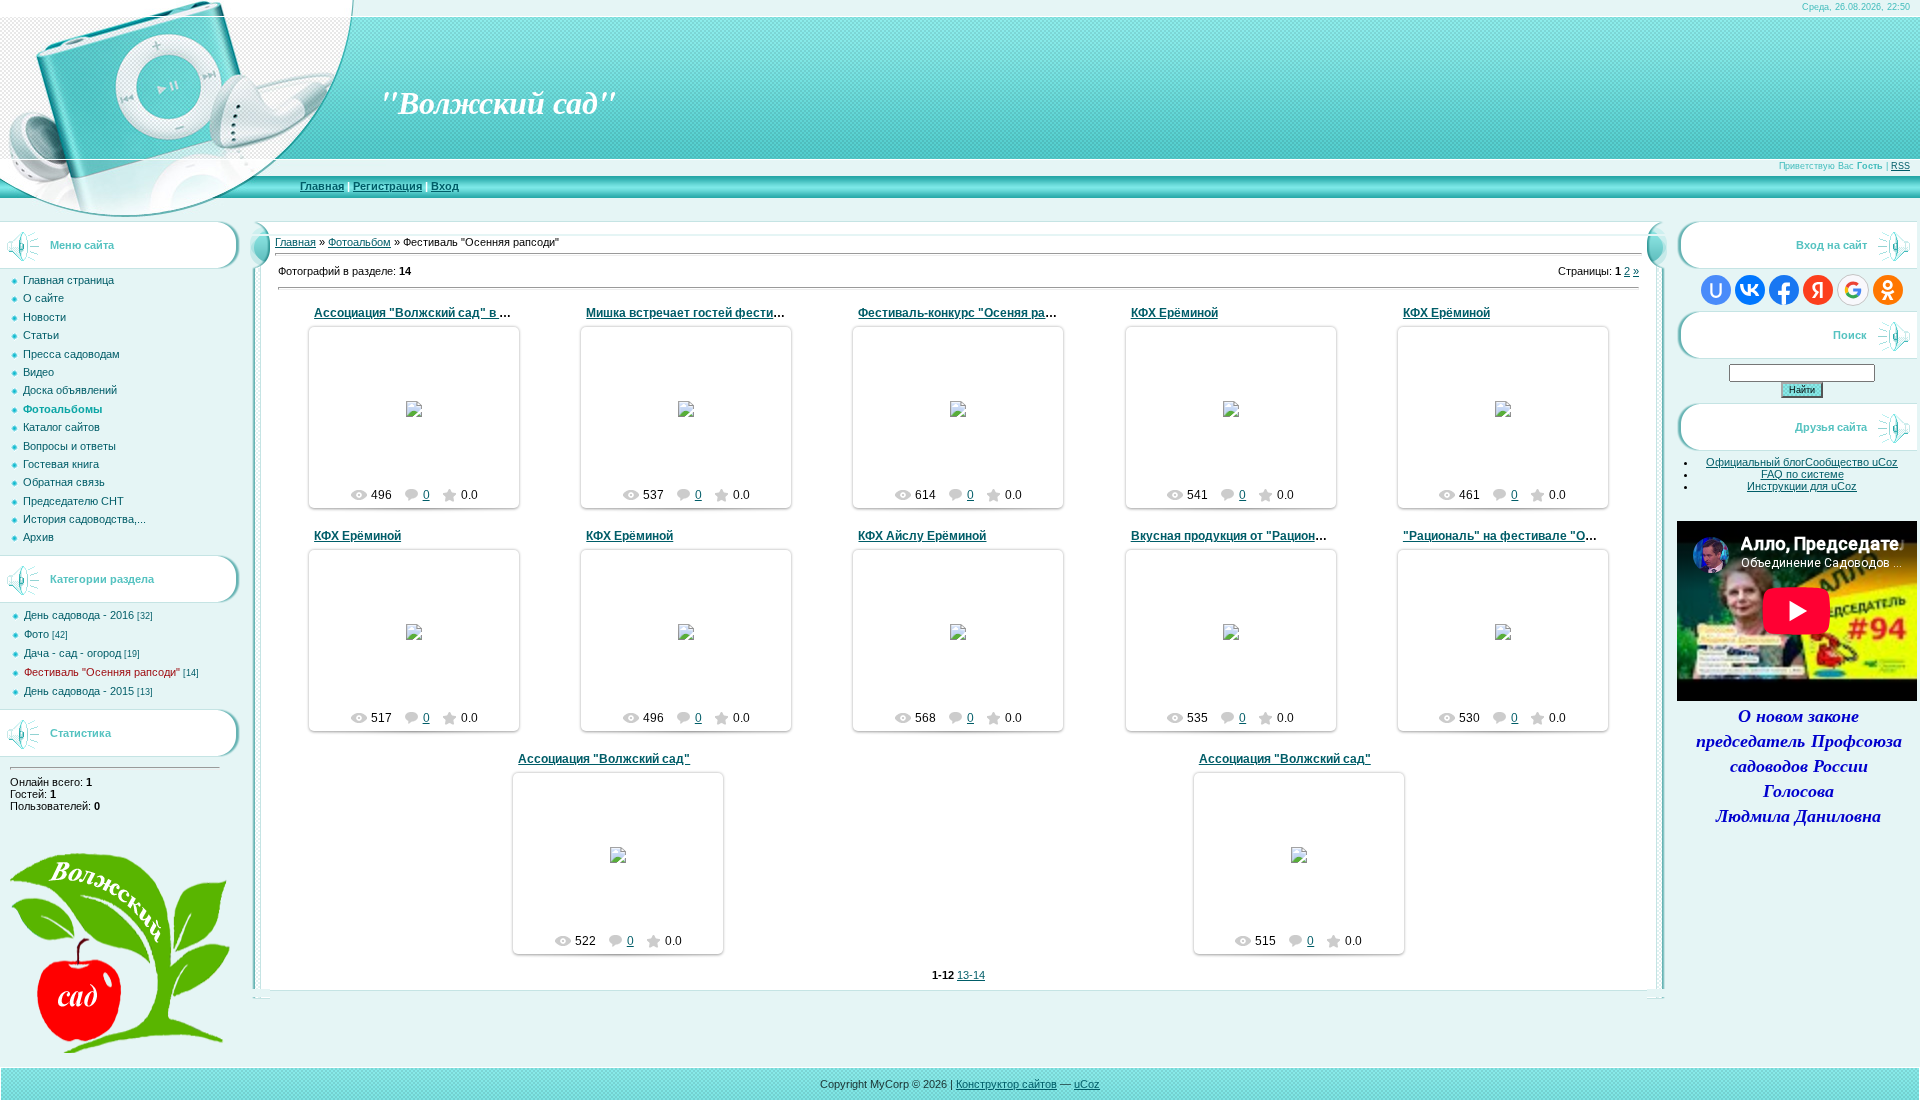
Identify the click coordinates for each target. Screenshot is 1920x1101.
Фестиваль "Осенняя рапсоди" (102, 672)
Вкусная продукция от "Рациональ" (1237, 536)
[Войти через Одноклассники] (1888, 290)
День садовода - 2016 (79, 615)
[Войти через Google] (1853, 290)
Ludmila (423, 459)
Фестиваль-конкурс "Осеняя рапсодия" (976, 313)
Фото (36, 634)
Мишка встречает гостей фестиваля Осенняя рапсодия (751, 313)
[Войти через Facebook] (1784, 290)
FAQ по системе (1802, 474)
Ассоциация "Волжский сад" (604, 759)
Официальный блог (1755, 462)
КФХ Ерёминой (1174, 313)
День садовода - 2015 (79, 691)
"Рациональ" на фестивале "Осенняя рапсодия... (1549, 536)
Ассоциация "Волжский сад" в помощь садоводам (465, 313)
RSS (1900, 166)
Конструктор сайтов (1006, 1084)
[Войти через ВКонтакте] (1750, 290)
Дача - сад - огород (72, 653)
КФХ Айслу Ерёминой (922, 536)
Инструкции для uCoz (1802, 486)
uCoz (1087, 1084)
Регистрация (387, 186)
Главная (322, 186)
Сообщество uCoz (1851, 462)
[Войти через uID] (1716, 290)
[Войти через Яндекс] (1818, 290)
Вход (445, 186)
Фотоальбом (359, 242)
